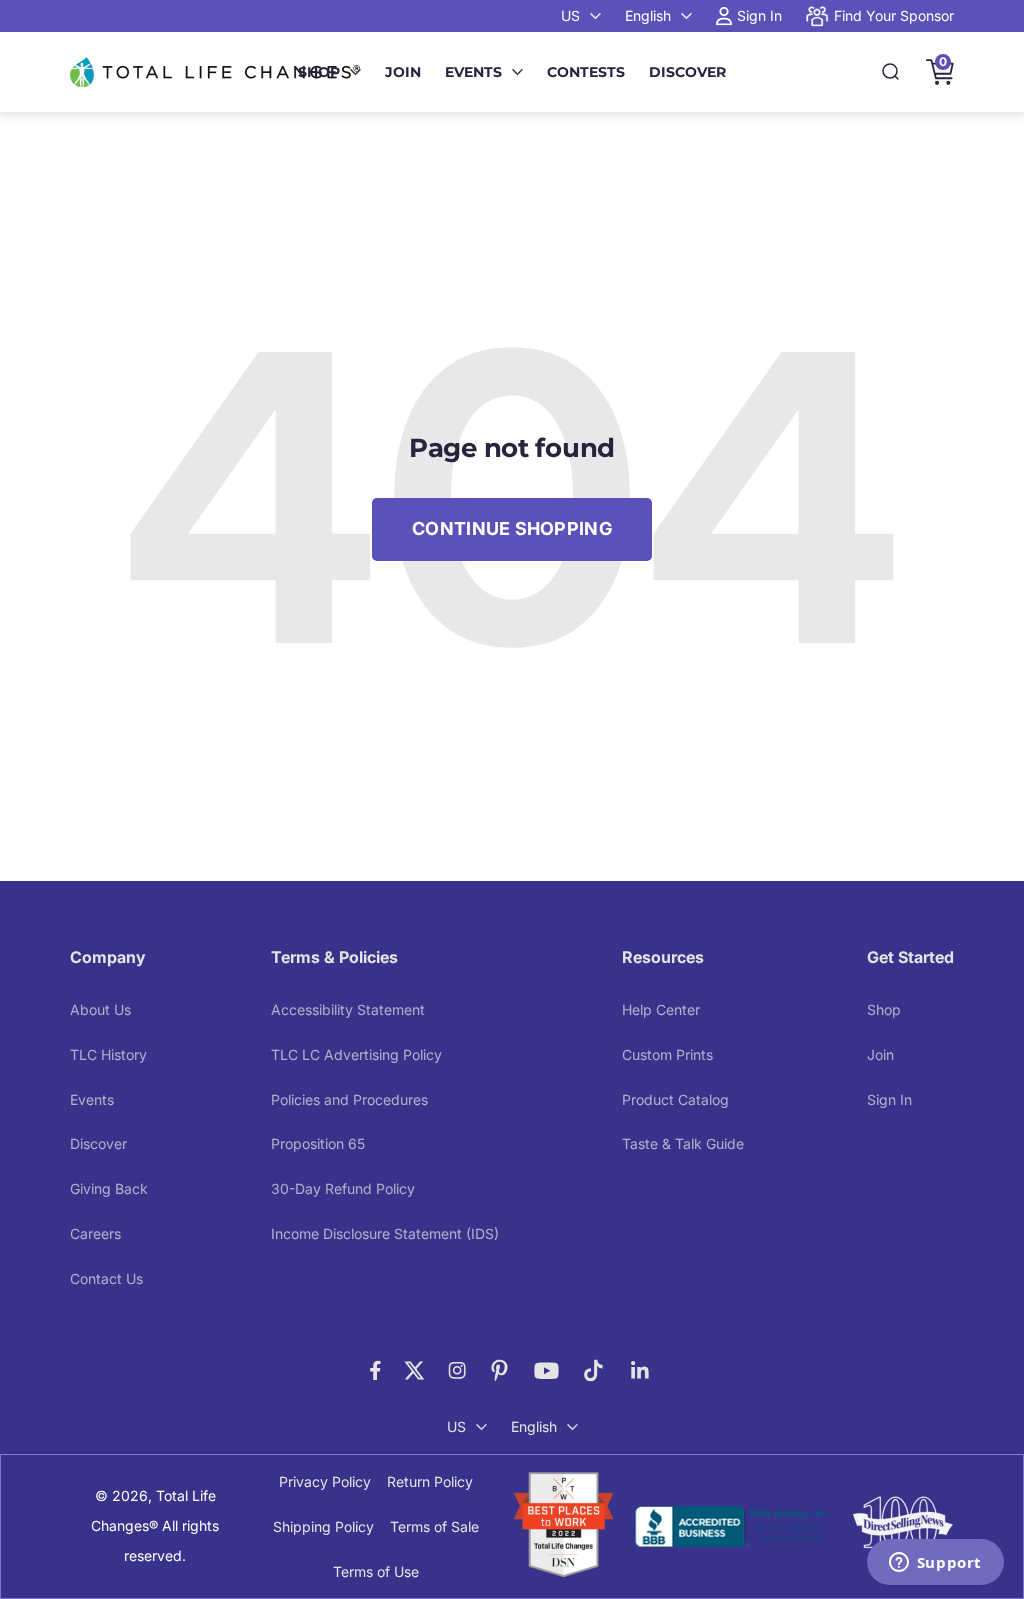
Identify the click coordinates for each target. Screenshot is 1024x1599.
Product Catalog (675, 1099)
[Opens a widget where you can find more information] (935, 1564)
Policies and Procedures (349, 1099)
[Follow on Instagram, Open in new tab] (457, 1370)
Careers (95, 1233)
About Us (100, 1009)
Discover (687, 72)
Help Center (661, 1009)
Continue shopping (512, 528)
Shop (319, 72)
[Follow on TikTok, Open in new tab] (593, 1370)
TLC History (108, 1054)
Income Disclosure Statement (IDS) (385, 1233)
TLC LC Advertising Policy (356, 1054)
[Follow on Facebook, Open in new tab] (375, 1370)
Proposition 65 (318, 1143)
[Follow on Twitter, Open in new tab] (414, 1370)
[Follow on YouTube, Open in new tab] (546, 1370)
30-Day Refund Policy (343, 1188)
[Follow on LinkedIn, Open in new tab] (640, 1370)
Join (403, 72)
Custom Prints (667, 1054)
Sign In (889, 1099)
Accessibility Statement (348, 1009)
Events (473, 72)
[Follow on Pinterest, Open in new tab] (499, 1370)
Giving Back (109, 1188)
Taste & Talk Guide (683, 1143)
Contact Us (106, 1278)
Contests (586, 72)
